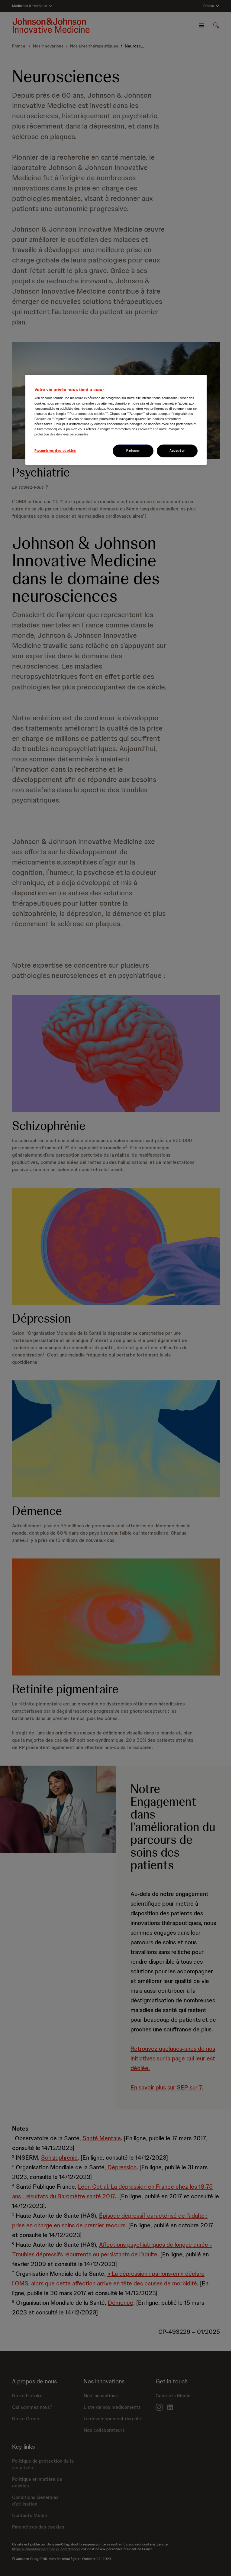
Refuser (133, 451)
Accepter (177, 451)
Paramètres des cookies (55, 451)
